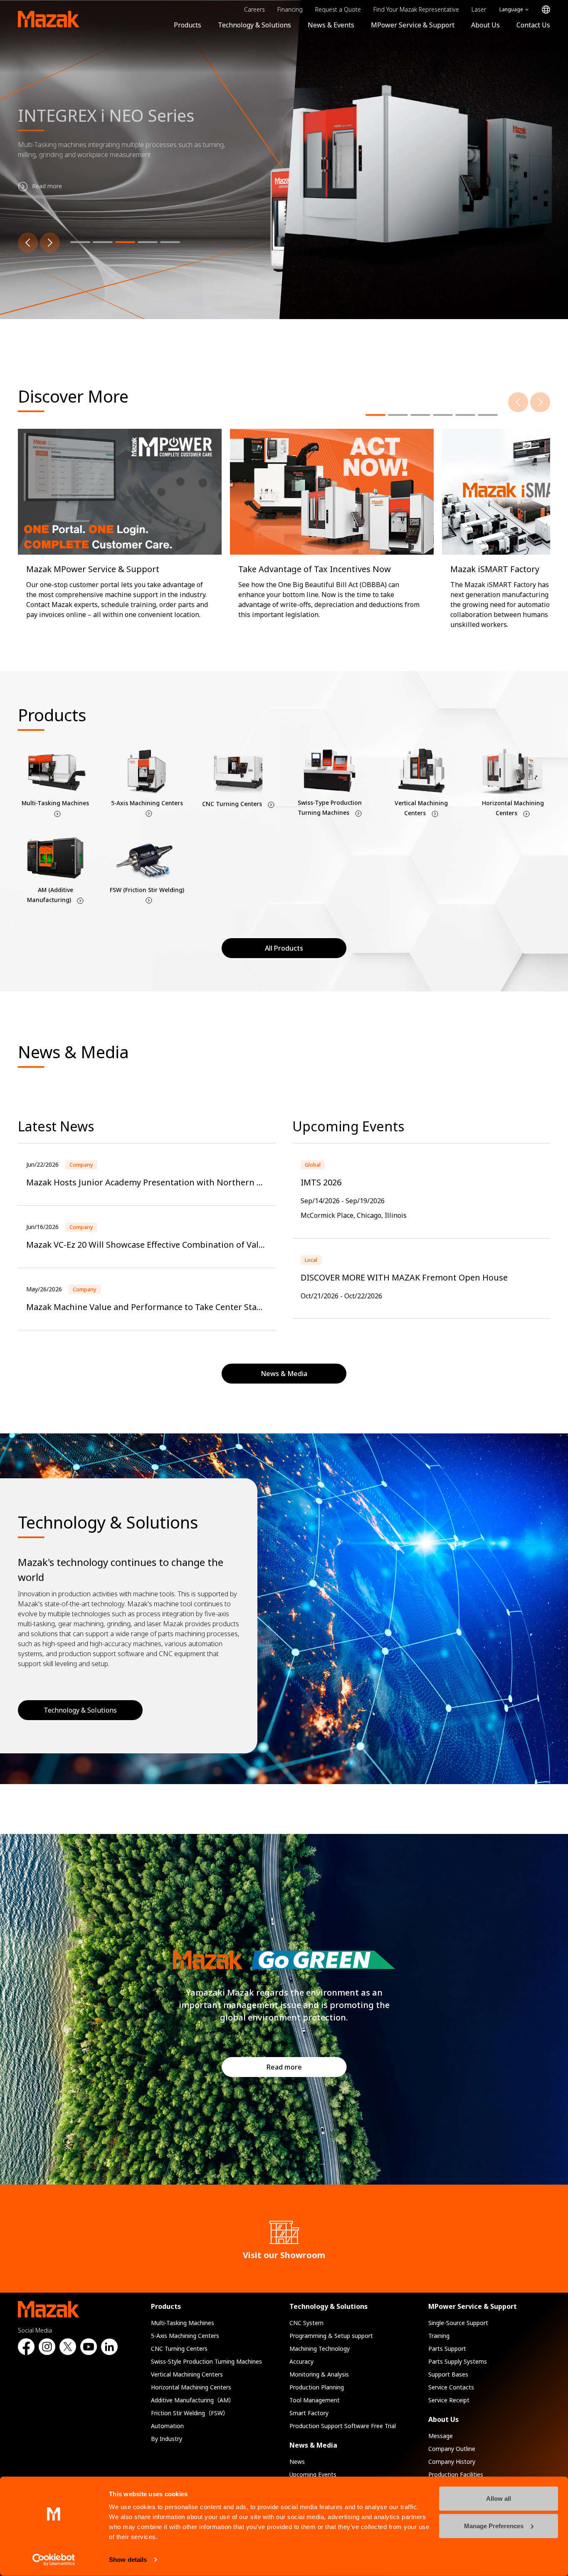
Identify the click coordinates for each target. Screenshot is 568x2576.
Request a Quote (338, 9)
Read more (284, 2067)
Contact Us (533, 25)
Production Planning (317, 2387)
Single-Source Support (458, 2323)
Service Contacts (451, 2387)
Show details (128, 2560)
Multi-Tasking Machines (183, 2323)
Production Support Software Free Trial (343, 2426)
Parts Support (447, 2349)
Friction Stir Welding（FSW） (190, 2413)
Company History (452, 2462)
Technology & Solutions (254, 25)
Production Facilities (456, 2474)
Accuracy (301, 2361)
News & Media (313, 2445)
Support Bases (448, 2374)
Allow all (499, 2499)
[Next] (50, 243)
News (297, 2462)
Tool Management (315, 2400)
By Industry (167, 2439)
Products (188, 25)
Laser (479, 9)
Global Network (546, 10)
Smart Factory (309, 2413)
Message (441, 2436)
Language (511, 9)
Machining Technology (320, 2349)
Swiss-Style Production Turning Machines (206, 2361)
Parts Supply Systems (458, 2361)
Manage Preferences (494, 2526)
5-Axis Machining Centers (185, 2336)
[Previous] (28, 243)
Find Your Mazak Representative (416, 9)
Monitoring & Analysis (319, 2374)
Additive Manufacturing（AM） (193, 2400)
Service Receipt (449, 2400)
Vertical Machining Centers (187, 2374)
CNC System (306, 2323)
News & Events (331, 25)
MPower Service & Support (413, 25)
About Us (485, 25)
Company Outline (452, 2449)
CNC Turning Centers (179, 2349)
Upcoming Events (313, 2474)
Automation (167, 2426)
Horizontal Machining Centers (191, 2387)
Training (439, 2336)
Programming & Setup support (331, 2336)
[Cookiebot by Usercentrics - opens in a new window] (54, 2560)
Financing (290, 9)
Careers (254, 9)
